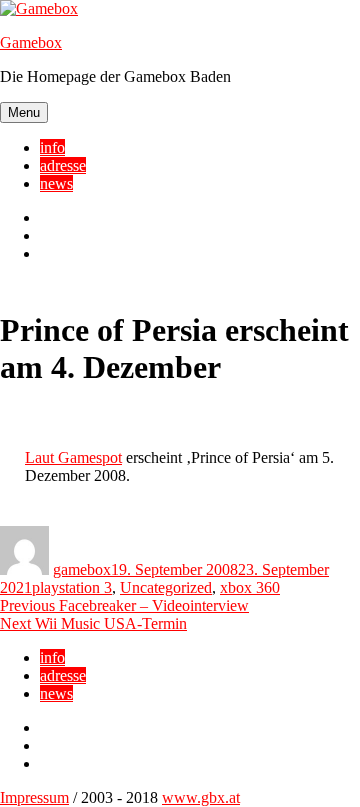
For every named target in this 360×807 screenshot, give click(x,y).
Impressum (34, 797)
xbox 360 (250, 587)
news (56, 183)
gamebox (82, 569)
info (52, 147)
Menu (24, 112)
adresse (63, 165)
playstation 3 (72, 587)
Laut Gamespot (73, 457)
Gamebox (31, 42)
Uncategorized (166, 587)
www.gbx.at (201, 797)
